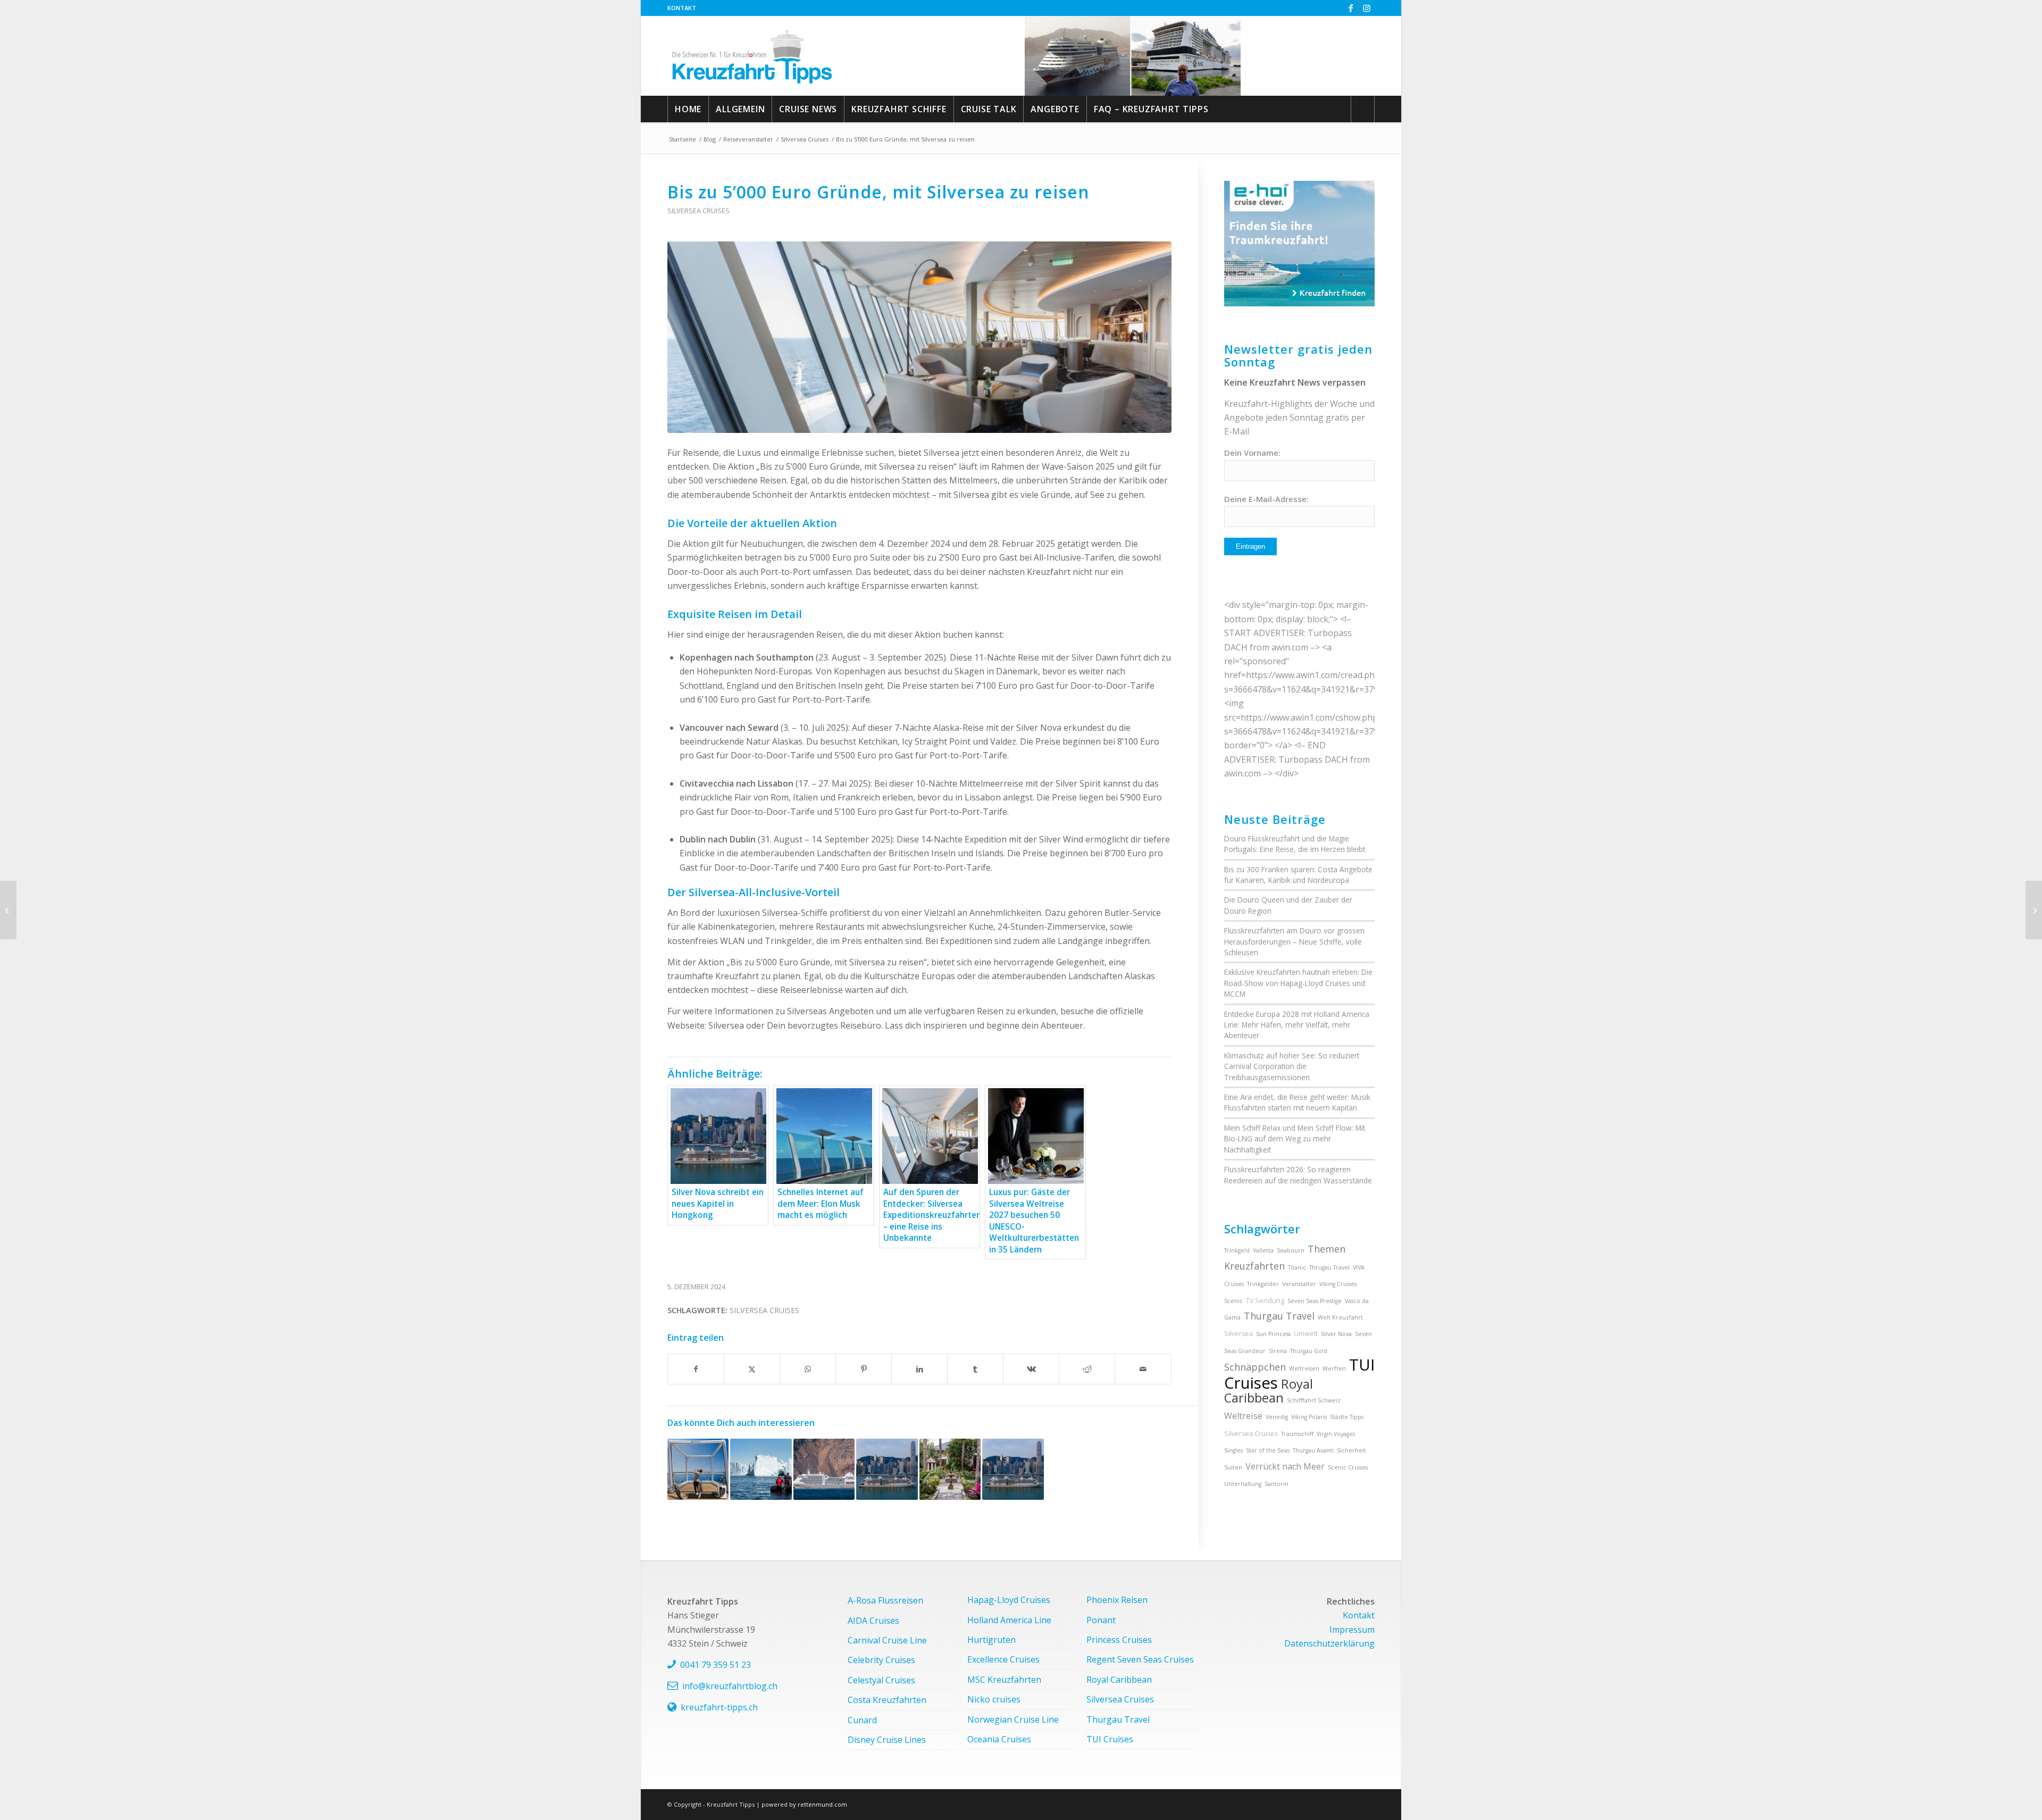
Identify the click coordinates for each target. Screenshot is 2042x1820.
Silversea (1238, 1334)
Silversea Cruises (698, 211)
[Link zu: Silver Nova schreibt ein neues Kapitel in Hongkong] (887, 1469)
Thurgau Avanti (1313, 1450)
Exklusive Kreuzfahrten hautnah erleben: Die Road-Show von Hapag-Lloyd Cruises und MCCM (1298, 983)
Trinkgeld (1237, 1250)
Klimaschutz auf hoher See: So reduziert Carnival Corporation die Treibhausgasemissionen (1292, 1066)
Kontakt (682, 8)
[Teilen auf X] (752, 1369)
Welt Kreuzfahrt (1340, 1317)
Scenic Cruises (1348, 1467)
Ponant (1101, 1620)
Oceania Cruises (999, 1739)
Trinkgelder (1263, 1284)
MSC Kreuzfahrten (1004, 1680)
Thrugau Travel (1329, 1267)
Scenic (1233, 1301)
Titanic (1297, 1267)
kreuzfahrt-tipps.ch (719, 1707)
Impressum (1352, 1630)
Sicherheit (1351, 1450)
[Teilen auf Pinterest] (864, 1369)
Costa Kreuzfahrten (887, 1700)
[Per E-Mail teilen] (1143, 1369)
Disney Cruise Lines (887, 1740)
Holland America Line (1009, 1620)
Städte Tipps (1347, 1417)
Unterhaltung (1243, 1484)
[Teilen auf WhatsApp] (808, 1369)
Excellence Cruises (1003, 1659)
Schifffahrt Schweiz (1314, 1400)
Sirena (1278, 1351)
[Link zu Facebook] (1350, 8)
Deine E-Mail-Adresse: (1266, 499)
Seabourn (1291, 1250)
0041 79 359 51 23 (715, 1665)
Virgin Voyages (1336, 1434)
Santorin (1277, 1484)
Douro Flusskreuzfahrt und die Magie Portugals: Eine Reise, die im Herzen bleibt (1295, 844)
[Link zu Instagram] (1367, 8)
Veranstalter (1299, 1284)
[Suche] (1363, 109)
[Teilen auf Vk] (1031, 1369)
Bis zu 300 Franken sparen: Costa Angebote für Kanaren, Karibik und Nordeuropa (1298, 875)
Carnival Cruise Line (887, 1640)
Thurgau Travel (1279, 1316)
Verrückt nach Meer (1285, 1466)
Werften (1334, 1368)
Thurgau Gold (1309, 1351)
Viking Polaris (1309, 1417)
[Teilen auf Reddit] (1087, 1369)
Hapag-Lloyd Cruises (1009, 1600)
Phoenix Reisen (1117, 1600)
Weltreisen (1304, 1368)
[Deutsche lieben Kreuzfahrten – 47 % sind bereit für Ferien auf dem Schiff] (2034, 910)
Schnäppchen (1255, 1367)
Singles (1233, 1450)
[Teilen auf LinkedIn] (919, 1369)
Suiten (1233, 1467)
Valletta (1263, 1250)
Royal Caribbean (1269, 1391)
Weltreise (1243, 1416)
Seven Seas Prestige (1315, 1301)
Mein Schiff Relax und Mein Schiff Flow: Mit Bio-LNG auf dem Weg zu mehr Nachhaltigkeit (1295, 1139)
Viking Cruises (1338, 1284)
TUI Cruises (1110, 1739)
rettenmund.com (822, 1804)
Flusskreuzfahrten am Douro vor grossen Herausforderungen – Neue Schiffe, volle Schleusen (1294, 941)
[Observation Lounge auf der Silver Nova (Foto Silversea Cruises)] (919, 337)
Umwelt (1306, 1334)
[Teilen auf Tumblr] (975, 1369)
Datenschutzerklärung (1329, 1643)
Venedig (1277, 1417)
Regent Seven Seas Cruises (1140, 1659)
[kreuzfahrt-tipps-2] (752, 56)
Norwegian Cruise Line (1013, 1719)
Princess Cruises (1119, 1640)
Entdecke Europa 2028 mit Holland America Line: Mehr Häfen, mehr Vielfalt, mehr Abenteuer (1297, 1025)
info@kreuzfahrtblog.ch (730, 1686)
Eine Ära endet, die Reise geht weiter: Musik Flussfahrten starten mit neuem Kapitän (1297, 1102)
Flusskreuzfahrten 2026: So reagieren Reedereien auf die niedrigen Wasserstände (1298, 1175)
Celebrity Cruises (881, 1660)
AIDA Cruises (873, 1621)
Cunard (862, 1720)
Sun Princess (1273, 1334)
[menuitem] (682, 8)
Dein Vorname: (1252, 453)
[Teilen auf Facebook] (696, 1369)
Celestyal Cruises (881, 1680)
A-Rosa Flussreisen (885, 1600)
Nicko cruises (994, 1699)
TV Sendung (1265, 1301)
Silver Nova (1336, 1334)
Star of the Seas (1268, 1450)
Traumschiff (1297, 1434)
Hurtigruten (991, 1640)
